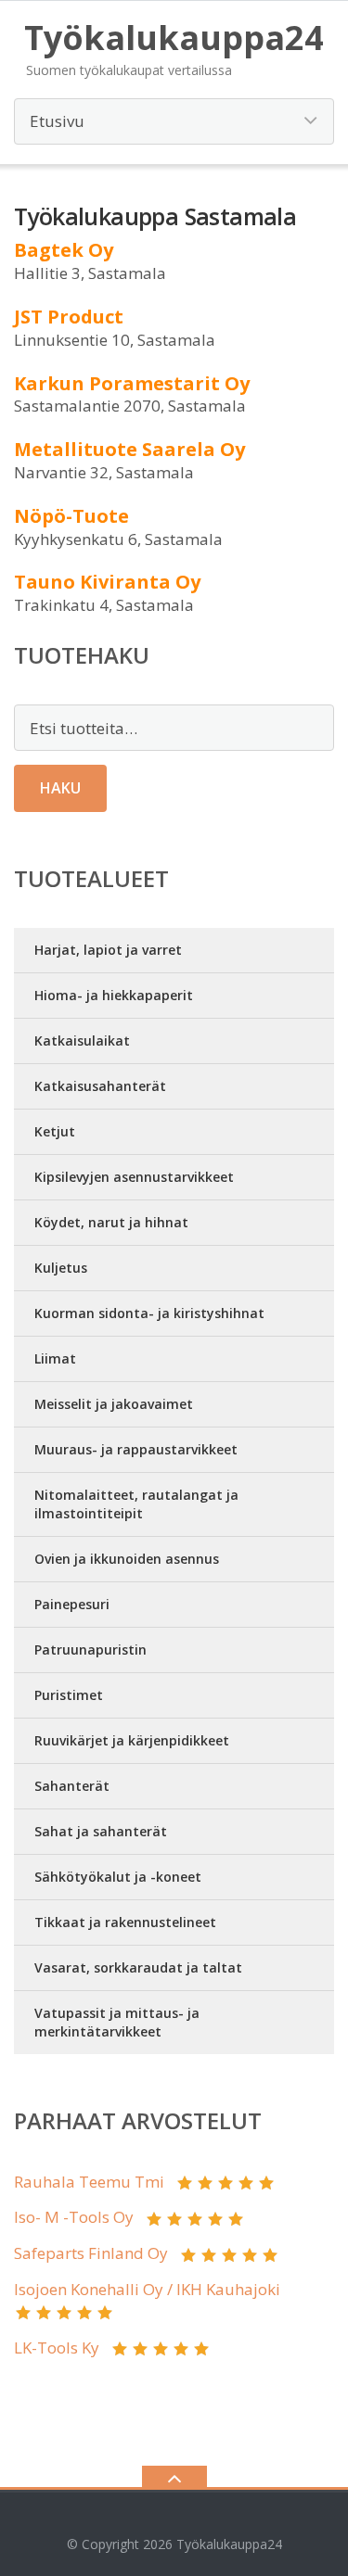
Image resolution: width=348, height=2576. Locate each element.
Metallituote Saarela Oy (129, 449)
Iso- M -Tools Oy (74, 2217)
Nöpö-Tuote (71, 516)
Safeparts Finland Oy (91, 2253)
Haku (60, 788)
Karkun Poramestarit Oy (132, 383)
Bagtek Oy (64, 250)
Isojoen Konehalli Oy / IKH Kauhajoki (147, 2289)
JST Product (69, 317)
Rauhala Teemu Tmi (89, 2182)
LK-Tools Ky (57, 2348)
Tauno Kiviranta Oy (107, 582)
